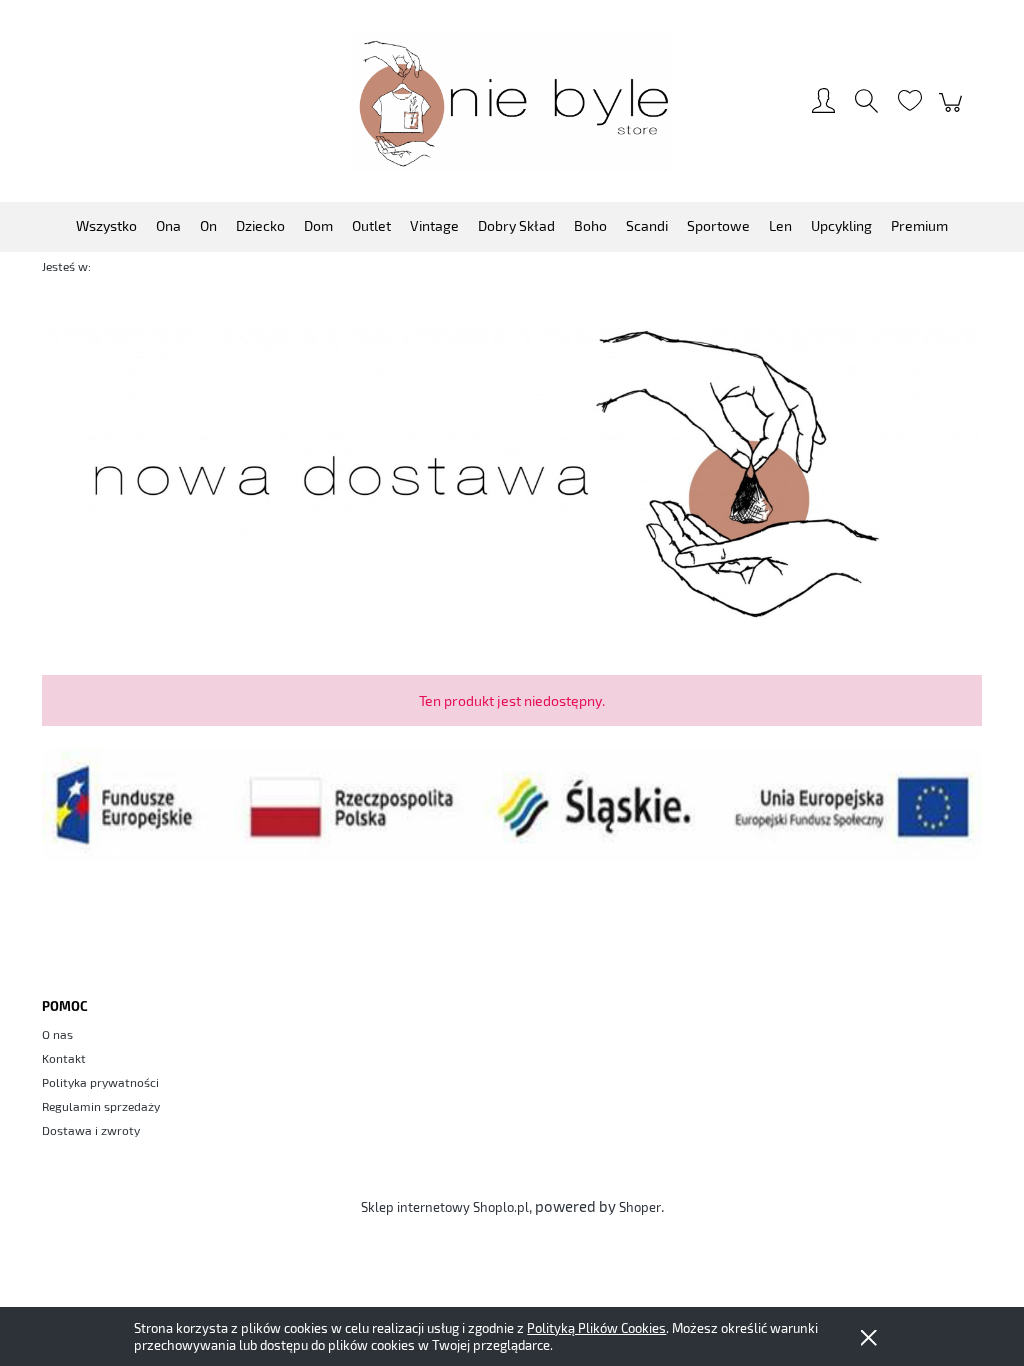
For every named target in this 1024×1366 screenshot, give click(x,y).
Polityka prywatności (100, 1082)
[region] (512, 469)
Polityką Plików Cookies (596, 1328)
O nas (57, 1034)
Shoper (640, 1207)
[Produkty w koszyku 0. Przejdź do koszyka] (953, 112)
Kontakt (64, 1058)
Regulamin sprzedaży (101, 1106)
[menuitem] (106, 225)
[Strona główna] (512, 102)
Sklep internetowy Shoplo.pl (445, 1207)
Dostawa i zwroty (91, 1130)
